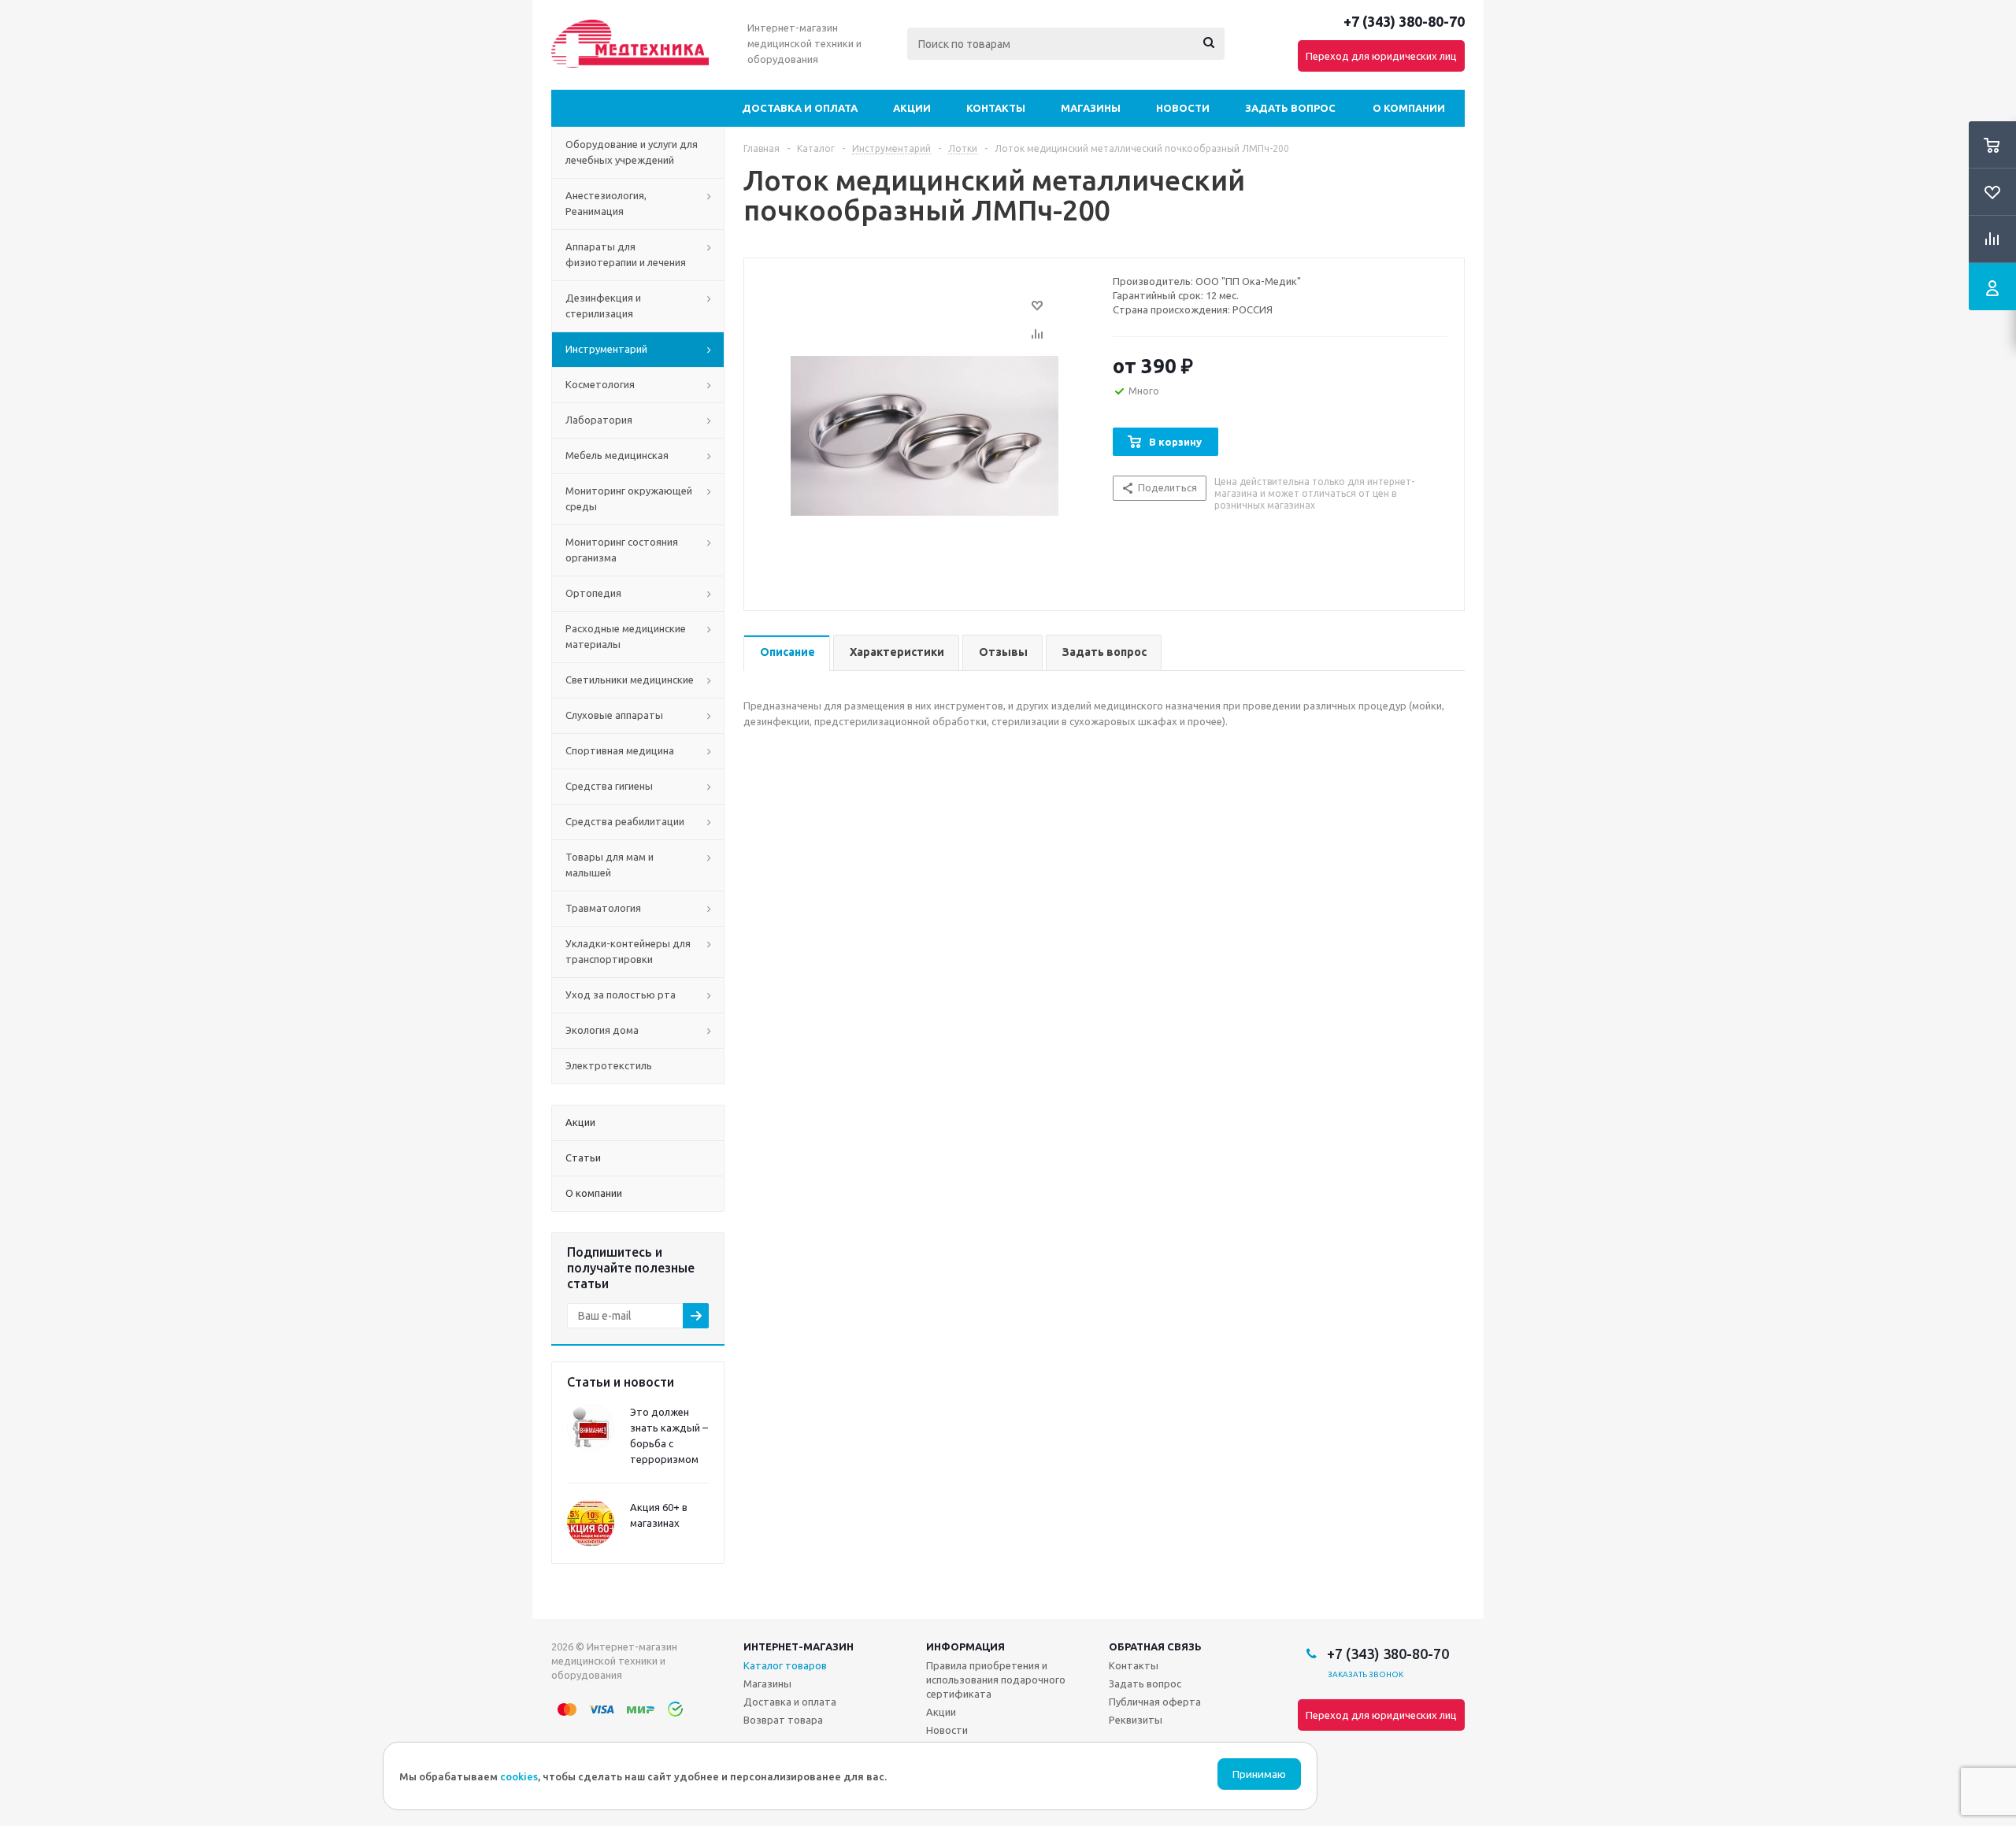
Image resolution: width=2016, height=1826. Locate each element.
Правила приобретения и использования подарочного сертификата (996, 1680)
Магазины (1091, 108)
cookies (519, 1776)
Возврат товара (783, 1720)
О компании (1409, 108)
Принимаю (1259, 1774)
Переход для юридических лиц (1381, 56)
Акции (912, 108)
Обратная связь (1155, 1646)
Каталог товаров (785, 1665)
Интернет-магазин (799, 1646)
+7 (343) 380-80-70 (1404, 21)
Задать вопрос (1290, 108)
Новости (1183, 108)
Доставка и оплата (800, 108)
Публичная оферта (1155, 1702)
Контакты (996, 108)
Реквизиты (1136, 1720)
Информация (965, 1646)
